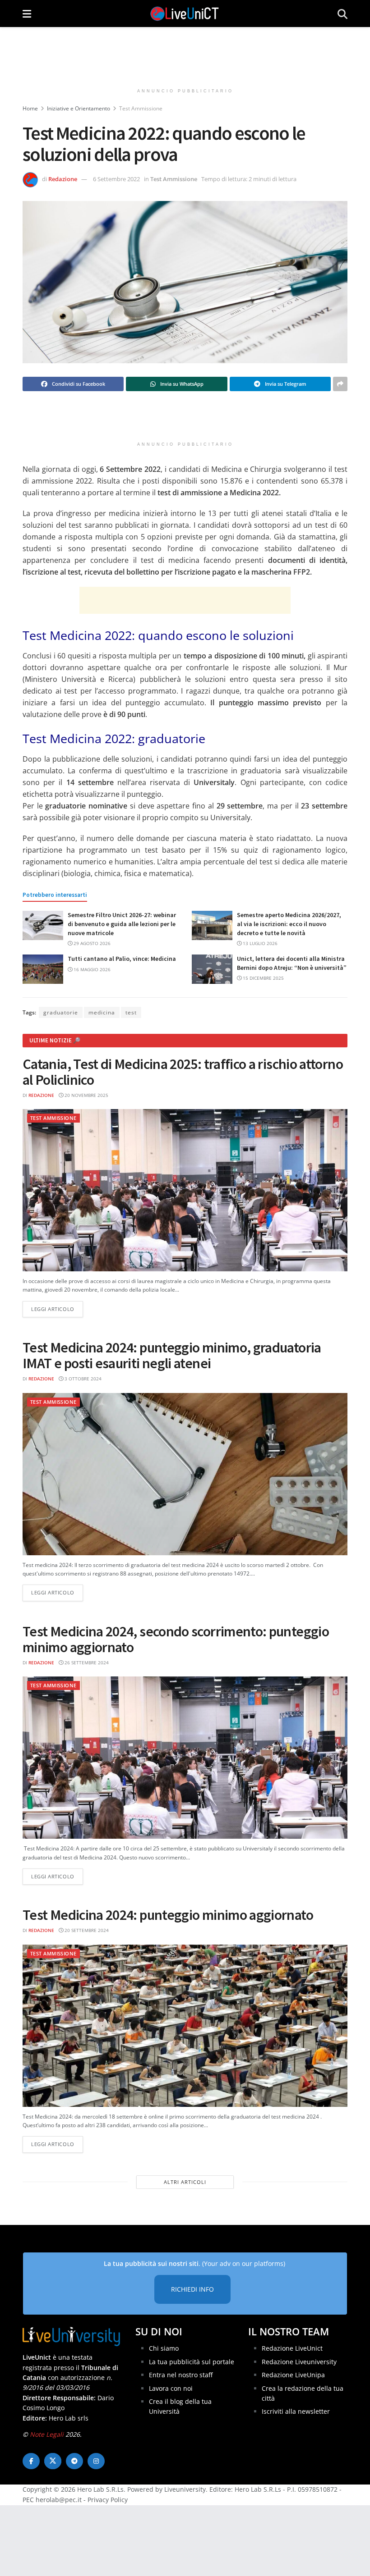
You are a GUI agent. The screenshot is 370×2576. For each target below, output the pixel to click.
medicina (102, 1012)
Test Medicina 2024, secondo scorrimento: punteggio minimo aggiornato (176, 1639)
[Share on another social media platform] (340, 384)
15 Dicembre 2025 (263, 978)
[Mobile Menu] (27, 14)
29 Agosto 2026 (91, 943)
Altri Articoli (185, 2182)
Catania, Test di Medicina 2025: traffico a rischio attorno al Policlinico (183, 1072)
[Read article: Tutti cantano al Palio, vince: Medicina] (43, 969)
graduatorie (61, 1012)
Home (30, 108)
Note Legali (47, 2434)
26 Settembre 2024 (86, 1663)
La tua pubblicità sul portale (192, 2362)
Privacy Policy (108, 2500)
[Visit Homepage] (185, 14)
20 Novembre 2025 (86, 1095)
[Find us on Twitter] (53, 2461)
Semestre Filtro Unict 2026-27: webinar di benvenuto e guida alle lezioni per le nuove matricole (122, 924)
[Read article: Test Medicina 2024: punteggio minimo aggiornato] (185, 2026)
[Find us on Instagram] (96, 2461)
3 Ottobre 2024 (82, 1379)
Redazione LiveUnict (292, 2348)
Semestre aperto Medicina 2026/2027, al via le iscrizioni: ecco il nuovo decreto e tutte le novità (289, 924)
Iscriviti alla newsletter (296, 2411)
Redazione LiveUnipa (293, 2375)
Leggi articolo (57, 1309)
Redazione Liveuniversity (299, 2362)
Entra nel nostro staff (181, 2375)
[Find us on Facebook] (31, 2461)
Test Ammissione (141, 108)
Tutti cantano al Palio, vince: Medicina (122, 959)
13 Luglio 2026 (259, 943)
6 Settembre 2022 (116, 179)
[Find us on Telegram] (74, 2461)
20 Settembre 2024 (86, 1930)
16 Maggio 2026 (91, 969)
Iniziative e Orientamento (79, 108)
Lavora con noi (171, 2388)
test (131, 1012)
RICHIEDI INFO (192, 2289)
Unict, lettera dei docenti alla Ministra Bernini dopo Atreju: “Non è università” (292, 963)
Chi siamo (164, 2348)
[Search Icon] (342, 14)
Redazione (63, 179)
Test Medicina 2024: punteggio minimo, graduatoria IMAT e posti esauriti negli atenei (172, 1355)
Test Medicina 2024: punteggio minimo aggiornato (168, 1915)
